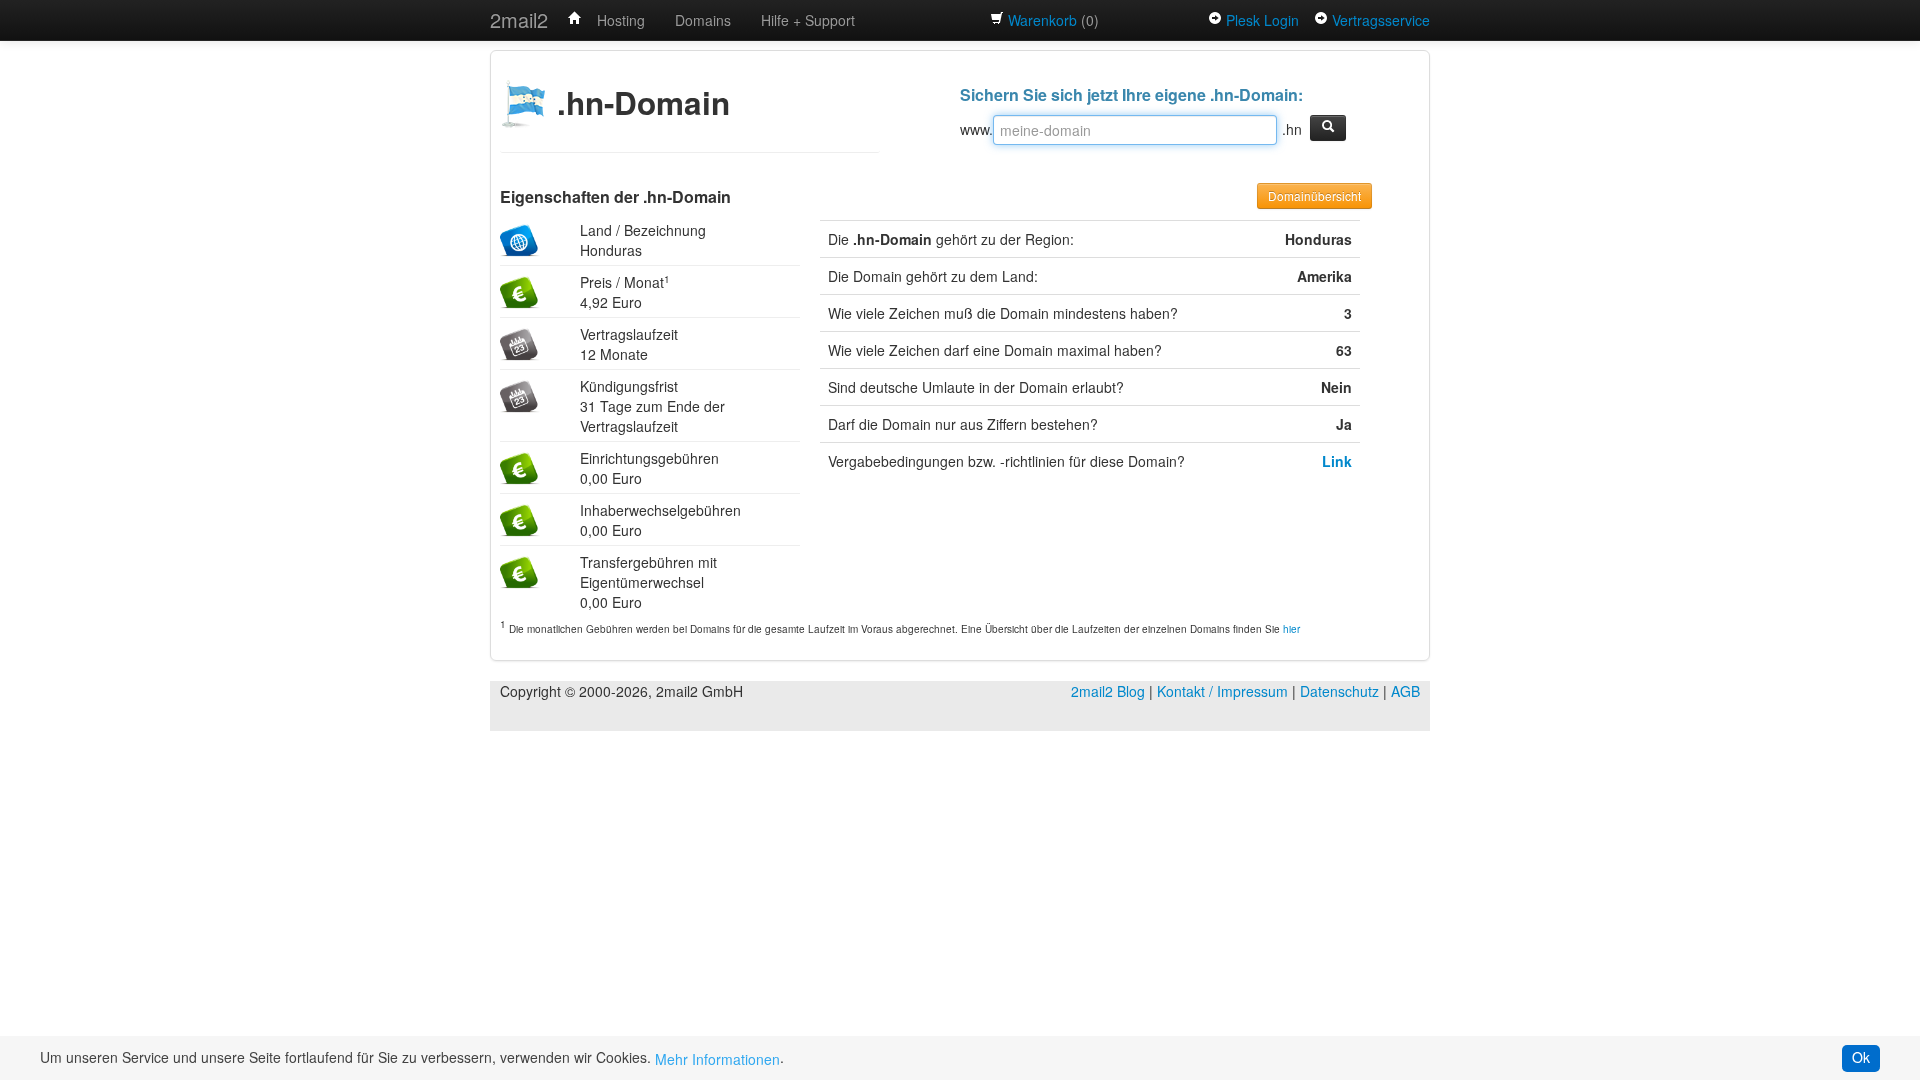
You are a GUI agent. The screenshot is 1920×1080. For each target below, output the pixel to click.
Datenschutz (1339, 691)
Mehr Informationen (717, 1059)
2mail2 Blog (1108, 691)
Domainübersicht (1314, 195)
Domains (703, 20)
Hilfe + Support (808, 20)
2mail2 (519, 19)
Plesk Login (1262, 20)
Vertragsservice (1381, 20)
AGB (1405, 691)
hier (1291, 629)
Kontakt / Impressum (1222, 691)
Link (1337, 461)
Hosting (621, 20)
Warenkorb (1042, 20)
